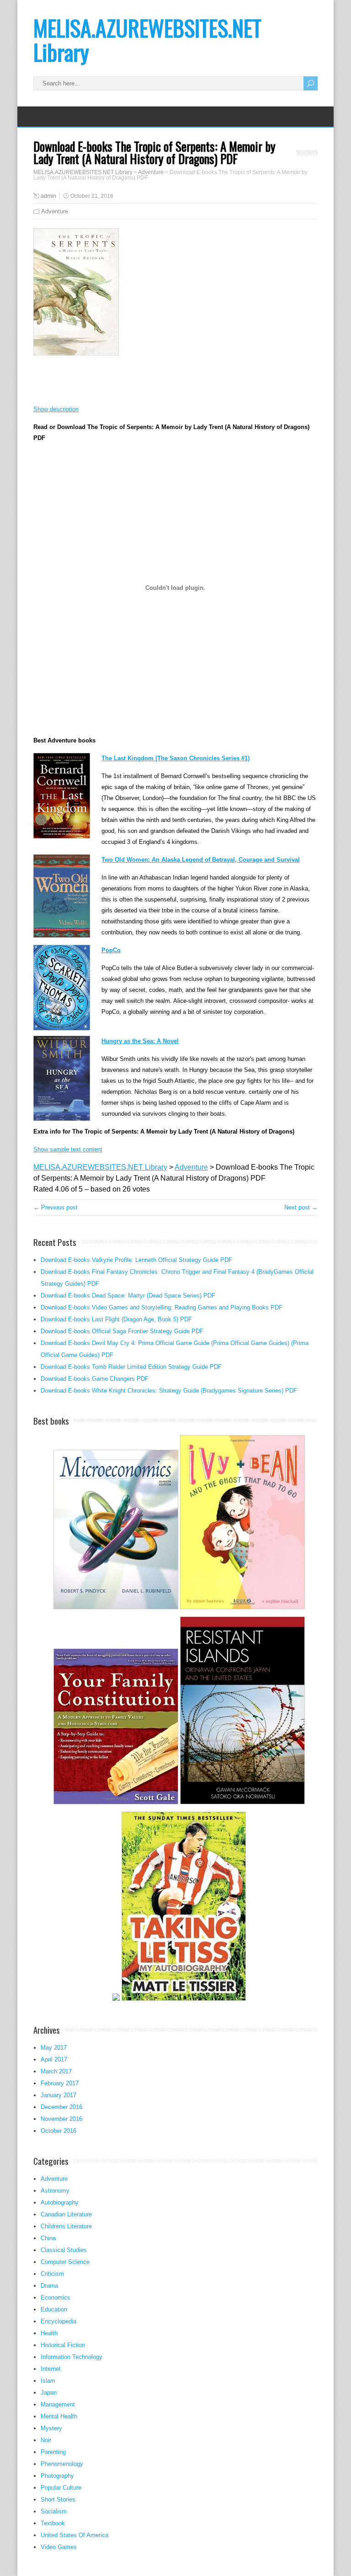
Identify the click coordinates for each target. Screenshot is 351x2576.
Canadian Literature (66, 2214)
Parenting (53, 2452)
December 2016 (61, 2107)
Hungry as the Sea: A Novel (140, 1041)
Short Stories (58, 2499)
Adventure (55, 211)
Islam (48, 2381)
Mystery (51, 2428)
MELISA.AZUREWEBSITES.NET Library (147, 40)
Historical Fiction (63, 2345)
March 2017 (56, 2071)
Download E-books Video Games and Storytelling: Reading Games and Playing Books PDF (162, 1307)
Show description (56, 409)
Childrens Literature (66, 2226)
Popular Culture (61, 2488)
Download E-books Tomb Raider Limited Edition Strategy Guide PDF (131, 1367)
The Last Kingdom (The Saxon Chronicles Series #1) (175, 758)
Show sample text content (68, 1149)
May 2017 (54, 2048)
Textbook (53, 2523)
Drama (49, 2286)
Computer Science (65, 2262)
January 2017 (58, 2095)
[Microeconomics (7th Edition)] (116, 1608)
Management (58, 2404)
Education (54, 2309)
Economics (56, 2298)
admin (48, 196)
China (48, 2238)
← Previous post (56, 1207)
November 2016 (61, 2119)
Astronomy (55, 2191)
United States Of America (74, 2535)
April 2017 (54, 2059)
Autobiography (60, 2202)
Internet (51, 2369)
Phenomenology (62, 2464)
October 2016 (58, 2131)
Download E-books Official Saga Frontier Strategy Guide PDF (122, 1331)
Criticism (52, 2274)
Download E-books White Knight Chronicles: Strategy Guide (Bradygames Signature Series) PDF (169, 1391)
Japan (49, 2393)
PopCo (111, 950)
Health (49, 2333)
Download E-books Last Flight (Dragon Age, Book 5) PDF (116, 1319)
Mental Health (59, 2416)
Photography (57, 2476)
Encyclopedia (58, 2321)
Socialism (54, 2511)
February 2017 (60, 2083)
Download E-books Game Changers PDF (95, 1379)
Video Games (59, 2547)
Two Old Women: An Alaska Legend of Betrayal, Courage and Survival (201, 860)
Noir (46, 2440)
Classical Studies (64, 2250)
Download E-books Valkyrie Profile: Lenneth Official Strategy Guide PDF (136, 1260)
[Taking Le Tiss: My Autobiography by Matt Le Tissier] (184, 2000)
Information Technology (72, 2357)
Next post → (301, 1207)
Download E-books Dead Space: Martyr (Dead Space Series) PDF (128, 1296)
